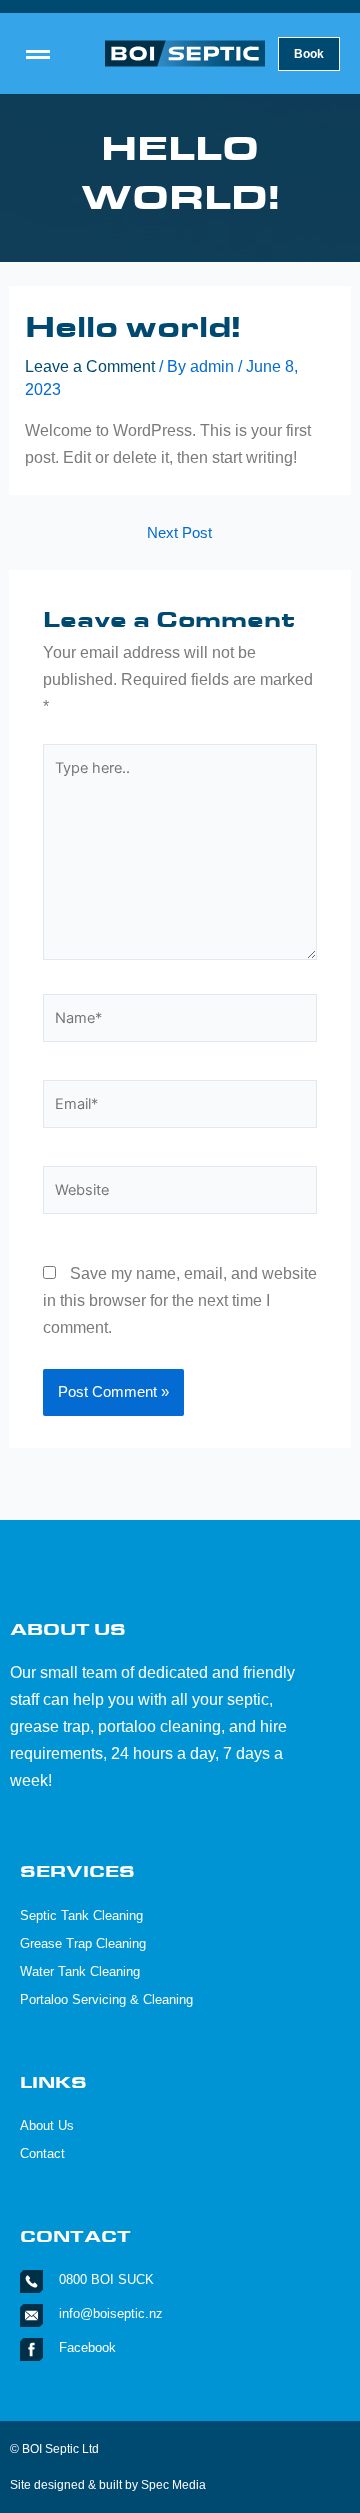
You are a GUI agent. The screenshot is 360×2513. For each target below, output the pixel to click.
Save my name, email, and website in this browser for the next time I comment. (180, 1300)
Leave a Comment (90, 366)
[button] (38, 54)
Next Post (179, 533)
